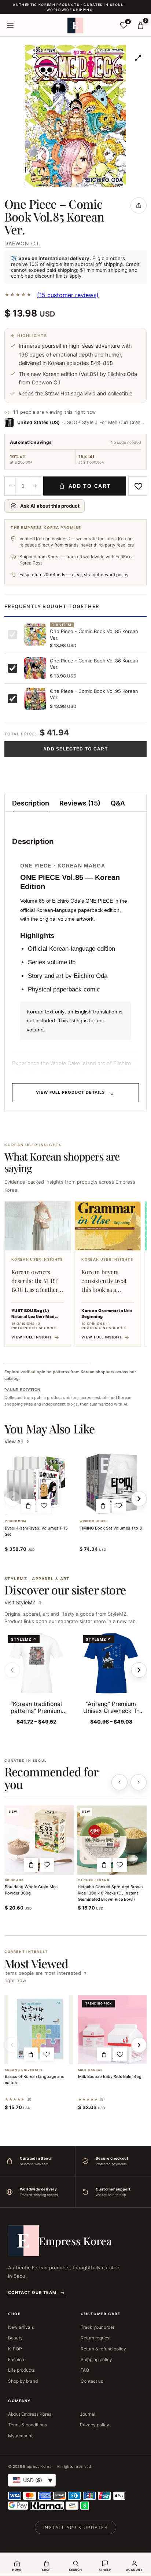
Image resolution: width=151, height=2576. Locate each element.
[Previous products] (119, 1782)
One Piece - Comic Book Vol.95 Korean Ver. (94, 694)
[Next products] (139, 1782)
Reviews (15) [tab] (80, 803)
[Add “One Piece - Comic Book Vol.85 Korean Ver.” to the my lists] (138, 486)
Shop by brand (23, 2381)
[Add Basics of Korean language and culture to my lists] (47, 2054)
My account (20, 2436)
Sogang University (24, 2070)
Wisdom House (94, 1521)
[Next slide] (139, 1670)
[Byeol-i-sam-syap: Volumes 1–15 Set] (36, 1484)
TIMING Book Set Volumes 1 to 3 (111, 1528)
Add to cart (90, 486)
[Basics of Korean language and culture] (39, 2030)
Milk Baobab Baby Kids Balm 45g (110, 2076)
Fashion (16, 2359)
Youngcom (15, 1521)
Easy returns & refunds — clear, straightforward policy (74, 575)
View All (14, 1441)
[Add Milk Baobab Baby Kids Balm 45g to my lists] (120, 2054)
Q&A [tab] (118, 803)
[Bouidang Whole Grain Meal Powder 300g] (39, 1840)
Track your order (97, 2327)
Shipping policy (96, 2359)
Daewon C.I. (23, 243)
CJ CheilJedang (94, 1880)
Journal (88, 2414)
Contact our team (32, 2292)
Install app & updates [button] (75, 2527)
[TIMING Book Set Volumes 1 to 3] (111, 1484)
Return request (96, 2338)
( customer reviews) (68, 295)
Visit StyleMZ (24, 1602)
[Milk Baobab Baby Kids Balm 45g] (112, 2030)
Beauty (15, 2338)
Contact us (92, 2381)
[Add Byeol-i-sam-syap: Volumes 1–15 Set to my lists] (44, 1506)
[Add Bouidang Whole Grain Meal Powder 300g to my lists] (47, 1865)
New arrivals (21, 2327)
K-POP (15, 2349)
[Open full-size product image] (138, 58)
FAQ (85, 2370)
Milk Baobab (90, 2070)
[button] (28, 1506)
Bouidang (14, 1880)
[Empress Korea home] (75, 25)
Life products (21, 2370)
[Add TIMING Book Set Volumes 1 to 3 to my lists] (119, 1506)
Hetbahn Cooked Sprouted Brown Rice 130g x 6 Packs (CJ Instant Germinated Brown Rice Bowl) (110, 1893)
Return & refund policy (103, 2349)
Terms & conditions (27, 2425)
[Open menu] (10, 25)
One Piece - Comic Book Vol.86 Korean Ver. (94, 664)
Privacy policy (95, 2425)
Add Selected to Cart (75, 749)
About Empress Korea (30, 2414)
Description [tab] (31, 803)
